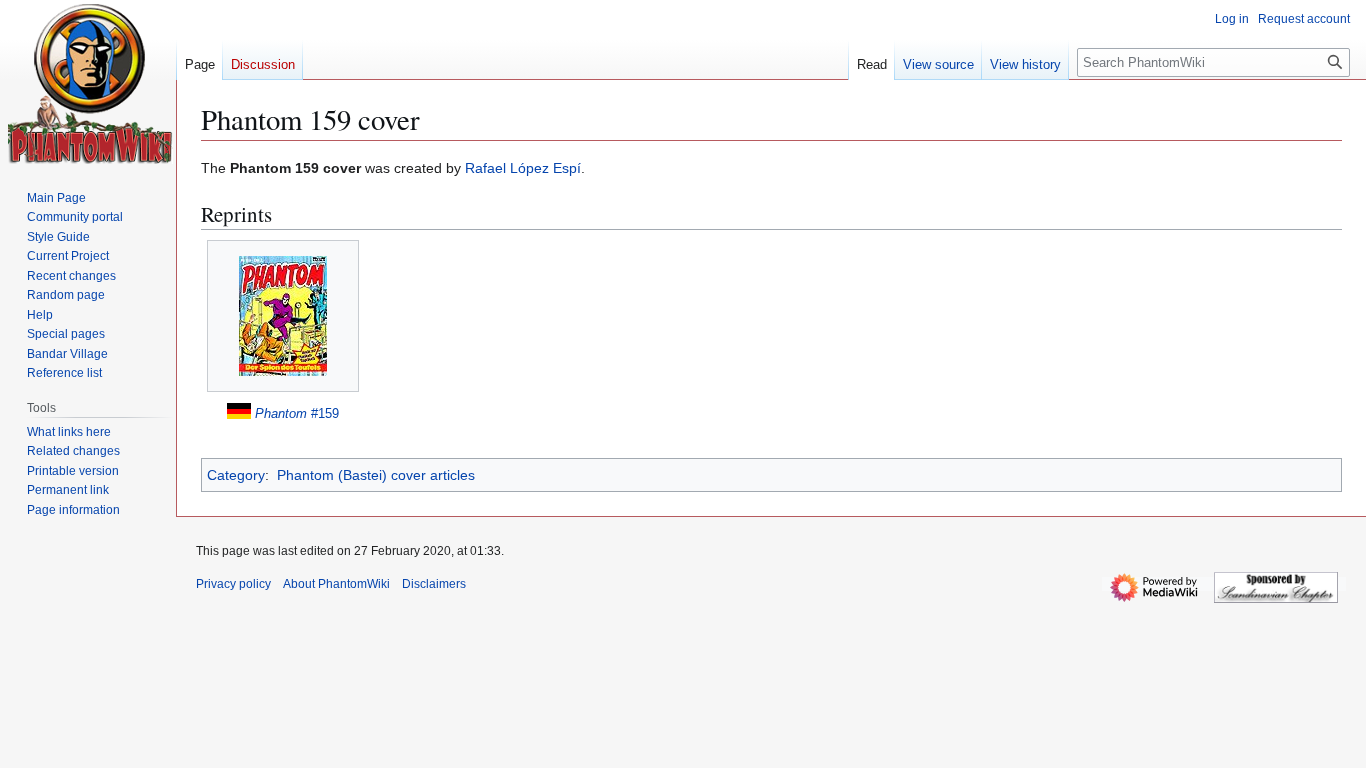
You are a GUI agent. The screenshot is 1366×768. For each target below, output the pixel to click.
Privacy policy (233, 584)
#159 (297, 413)
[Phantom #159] (283, 316)
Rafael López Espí (523, 168)
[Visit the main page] (90, 84)
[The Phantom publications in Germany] (239, 413)
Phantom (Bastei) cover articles (376, 475)
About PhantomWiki (336, 584)
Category (236, 475)
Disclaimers (434, 584)
